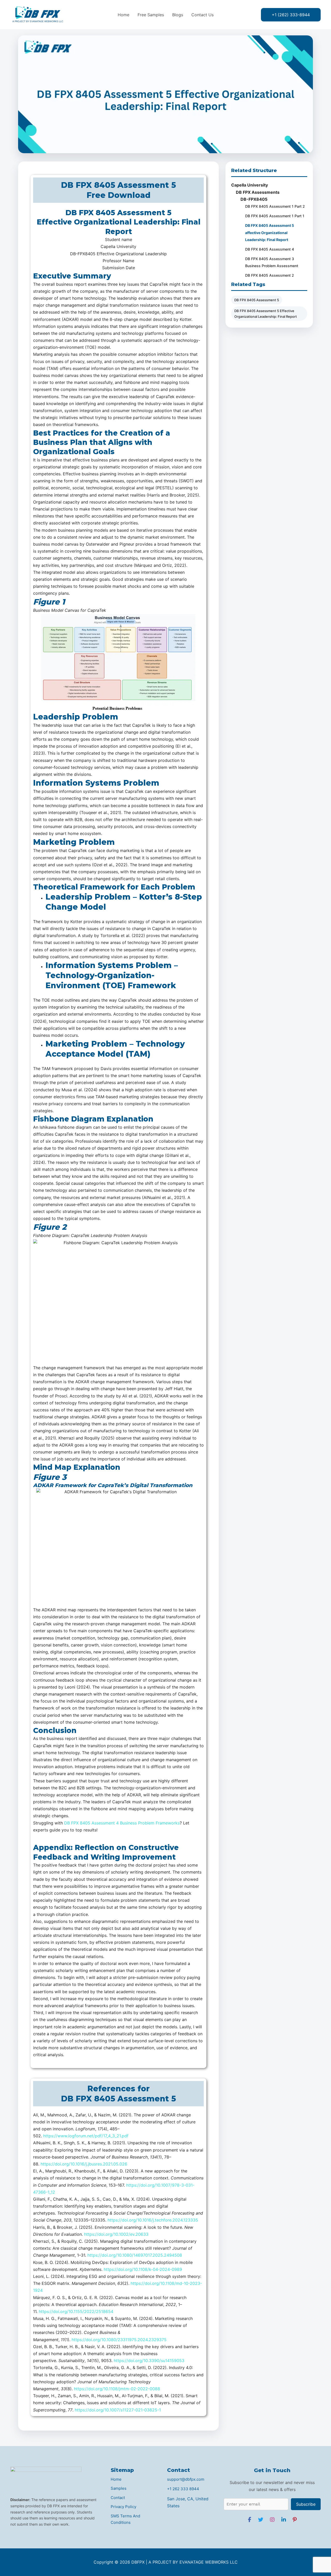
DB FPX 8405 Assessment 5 (257, 300)
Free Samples (151, 15)
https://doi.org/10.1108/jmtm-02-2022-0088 (117, 2389)
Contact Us (202, 15)
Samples (119, 2488)
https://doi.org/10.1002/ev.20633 (116, 2234)
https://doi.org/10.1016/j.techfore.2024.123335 (153, 2220)
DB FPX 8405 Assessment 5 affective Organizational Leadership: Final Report (270, 232)
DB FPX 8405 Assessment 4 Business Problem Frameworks (122, 1823)
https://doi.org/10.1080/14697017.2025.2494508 (135, 2255)
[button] (291, 15)
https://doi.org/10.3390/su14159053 (149, 2361)
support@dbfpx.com (186, 2479)
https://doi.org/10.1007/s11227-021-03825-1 (118, 2410)
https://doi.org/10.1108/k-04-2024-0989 (143, 2269)
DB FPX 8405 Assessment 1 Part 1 (275, 216)
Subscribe (306, 2504)
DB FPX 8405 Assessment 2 (270, 275)
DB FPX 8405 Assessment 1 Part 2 (275, 206)
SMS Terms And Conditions (125, 2519)
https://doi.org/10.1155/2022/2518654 (76, 2311)
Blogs (178, 15)
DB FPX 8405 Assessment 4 (270, 249)
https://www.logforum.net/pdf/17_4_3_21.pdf (86, 2136)
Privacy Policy (123, 2507)
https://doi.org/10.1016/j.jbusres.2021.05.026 (84, 2164)
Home (123, 15)
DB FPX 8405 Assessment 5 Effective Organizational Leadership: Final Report (266, 314)
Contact (118, 2498)
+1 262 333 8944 (183, 2489)
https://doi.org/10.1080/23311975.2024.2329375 (119, 2340)
